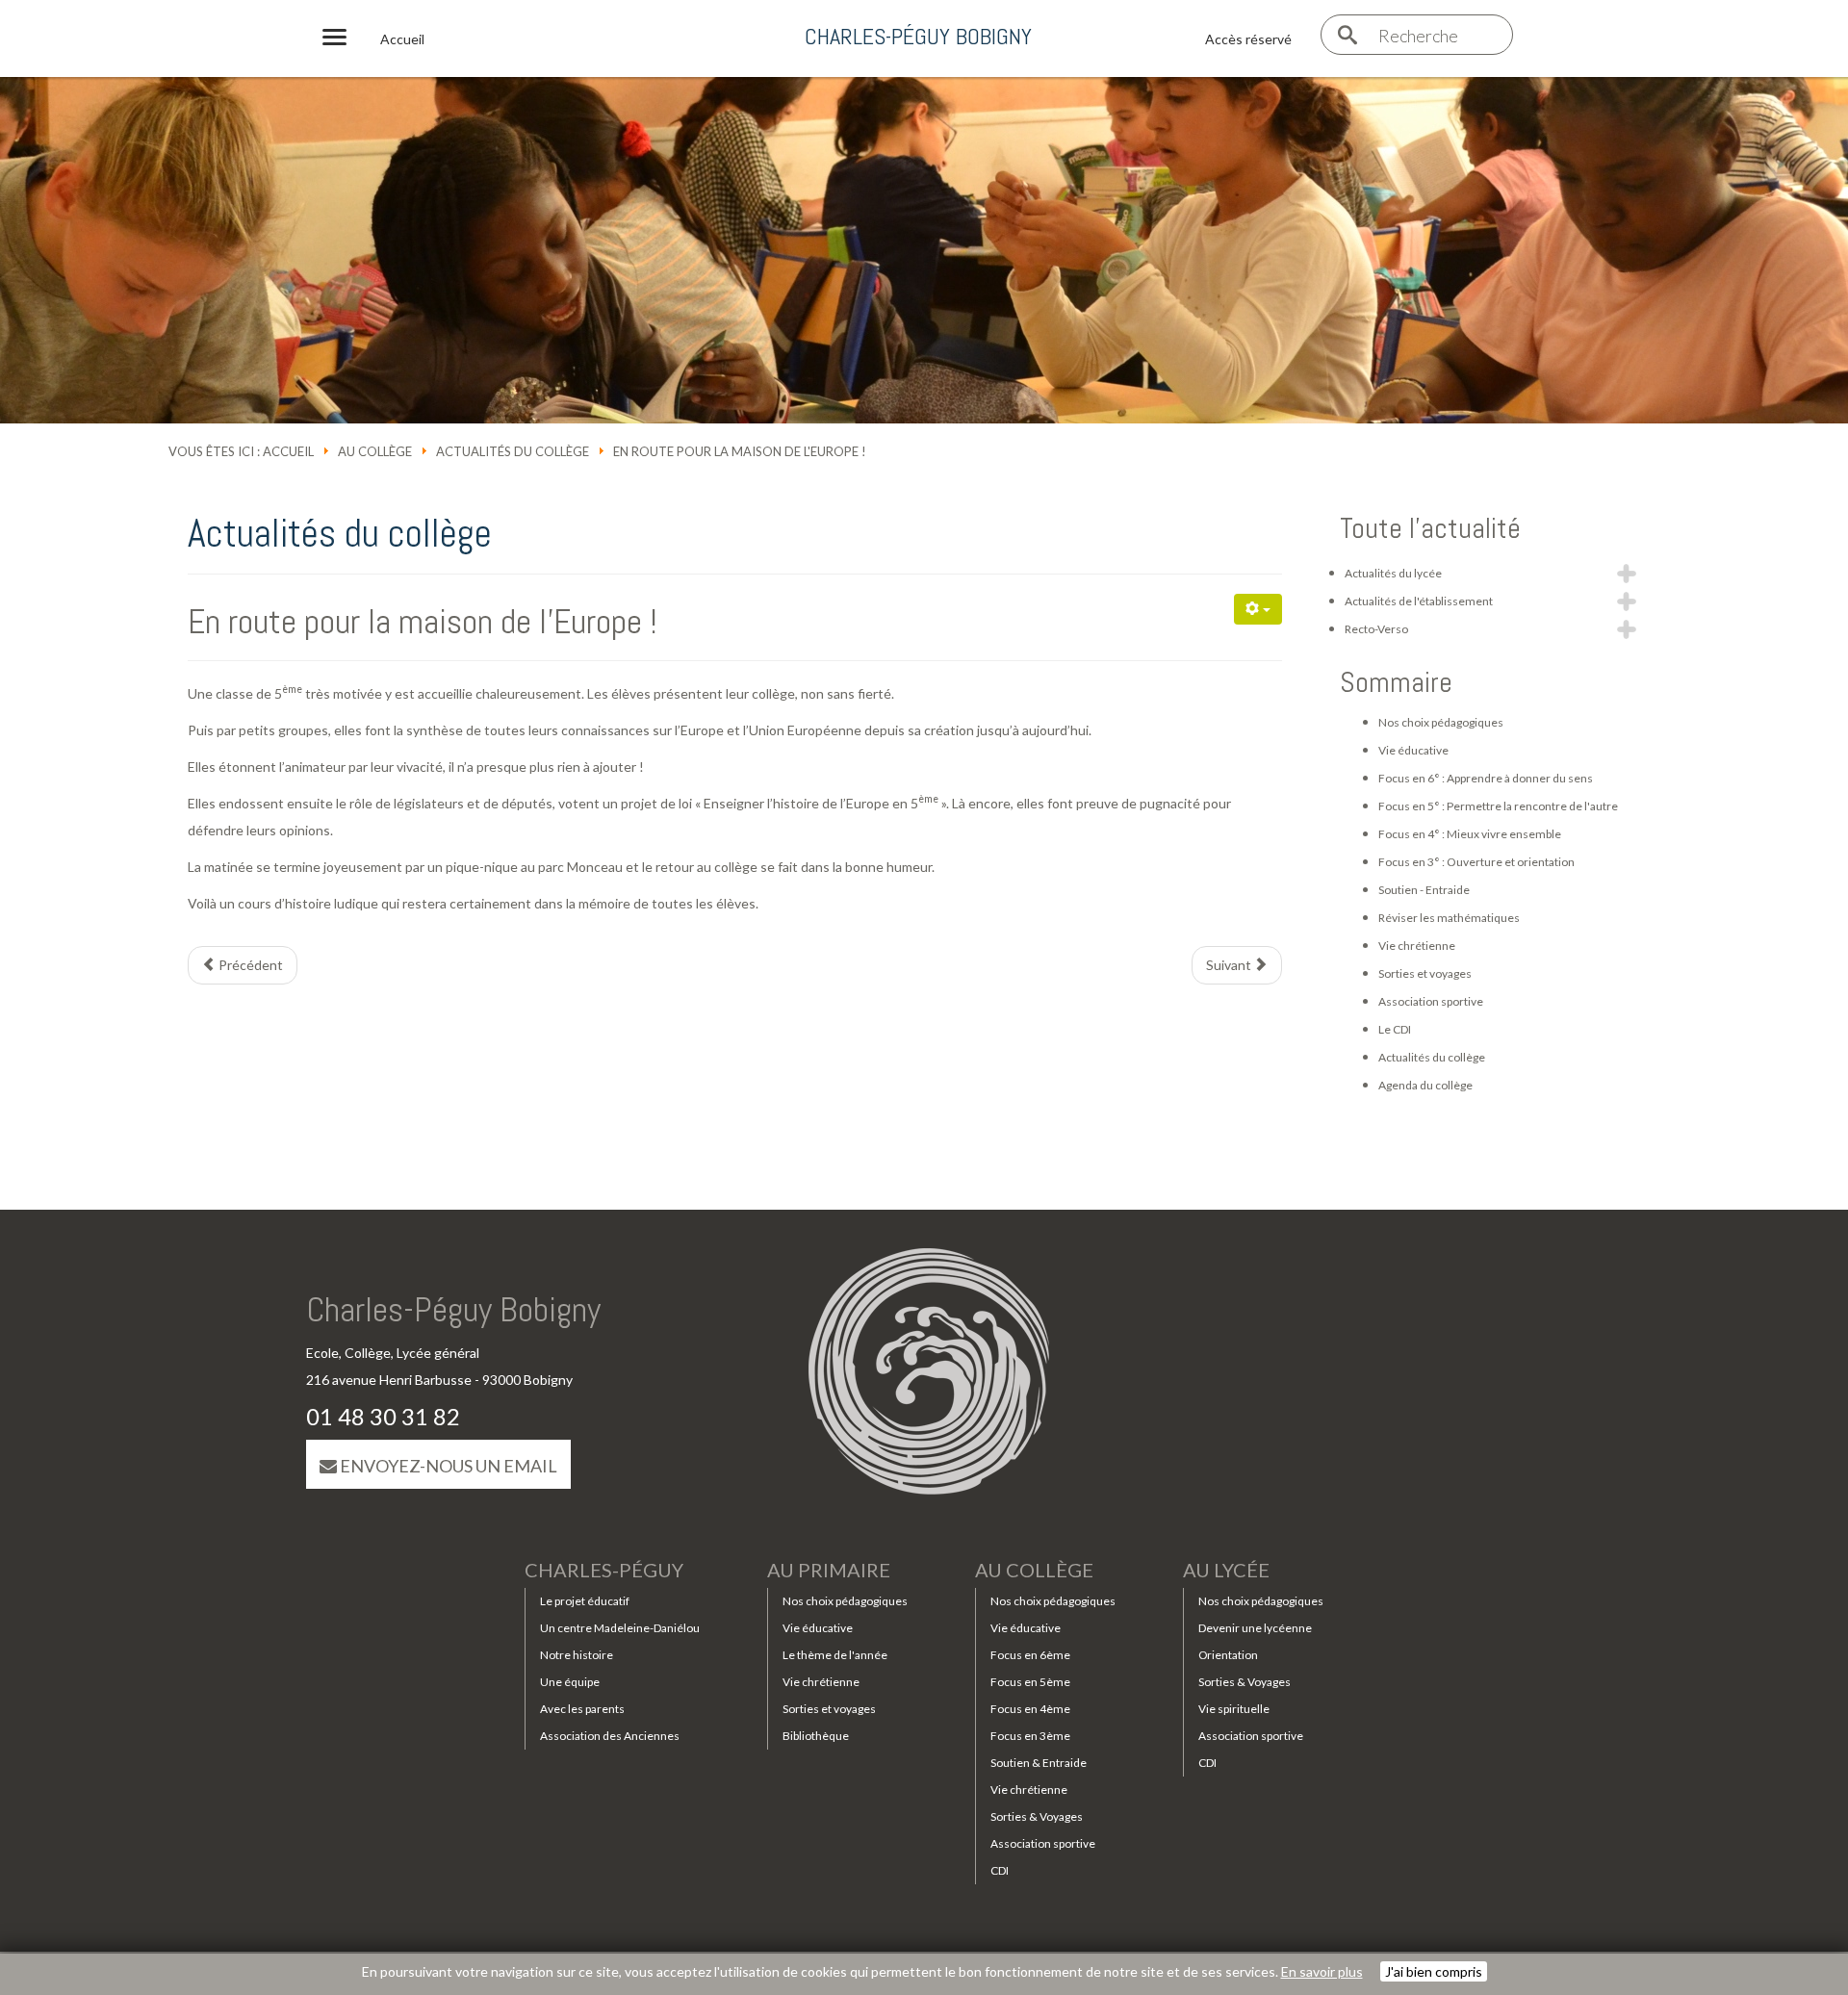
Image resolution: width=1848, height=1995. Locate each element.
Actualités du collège (513, 451)
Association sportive (1431, 1001)
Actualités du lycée (1393, 573)
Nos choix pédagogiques (1441, 722)
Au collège (375, 451)
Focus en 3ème (1030, 1736)
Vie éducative (1413, 750)
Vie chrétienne (1417, 946)
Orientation (1228, 1655)
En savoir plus (1322, 1971)
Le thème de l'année (835, 1655)
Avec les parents (582, 1709)
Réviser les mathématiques (1449, 918)
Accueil (288, 451)
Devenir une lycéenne (1255, 1628)
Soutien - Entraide (1424, 890)
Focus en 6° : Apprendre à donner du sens (1486, 778)
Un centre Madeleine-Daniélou (620, 1628)
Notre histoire (577, 1655)
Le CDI (1395, 1029)
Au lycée (1226, 1570)
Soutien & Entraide (1039, 1763)
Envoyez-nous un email (447, 1466)
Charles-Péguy (604, 1570)
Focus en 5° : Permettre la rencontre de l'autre (1498, 806)
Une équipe (570, 1682)
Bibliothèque (816, 1736)
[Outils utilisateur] (1258, 609)
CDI (1000, 1870)
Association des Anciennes (610, 1736)
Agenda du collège (1425, 1085)
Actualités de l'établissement (1419, 601)
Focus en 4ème (1030, 1709)
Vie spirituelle (1234, 1709)
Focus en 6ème (1030, 1655)
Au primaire (829, 1570)
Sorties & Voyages (1037, 1816)
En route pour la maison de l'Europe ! (423, 622)
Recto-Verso (1376, 629)
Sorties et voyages (1425, 973)
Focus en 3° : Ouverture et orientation (1476, 862)
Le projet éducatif (585, 1601)
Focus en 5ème (1030, 1682)
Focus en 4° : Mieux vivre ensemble (1470, 834)
